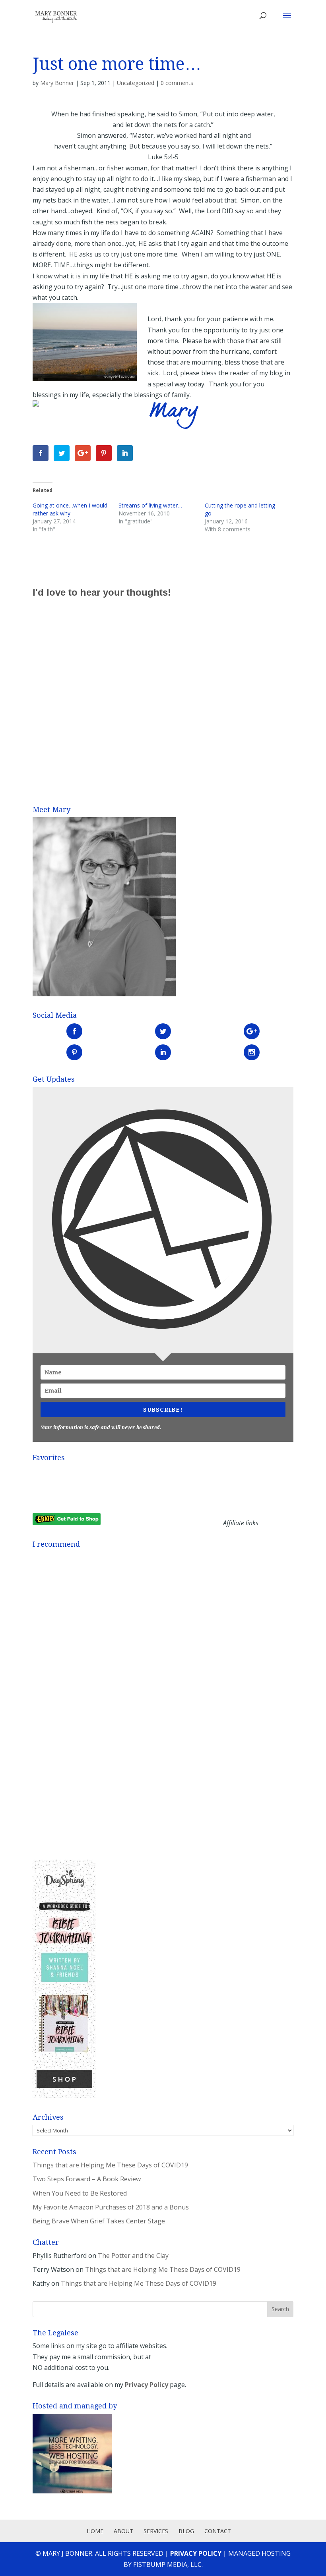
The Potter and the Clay (133, 2256)
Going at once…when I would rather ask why (70, 509)
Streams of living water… (150, 505)
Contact (218, 2531)
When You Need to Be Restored (80, 2193)
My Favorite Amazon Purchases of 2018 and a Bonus (111, 2207)
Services (156, 2531)
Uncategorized (136, 83)
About (123, 2531)
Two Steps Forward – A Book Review (87, 2179)
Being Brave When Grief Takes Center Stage (99, 2221)
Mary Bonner (57, 83)
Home (95, 2531)
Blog (186, 2531)
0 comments (177, 83)
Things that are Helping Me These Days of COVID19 (110, 2165)
